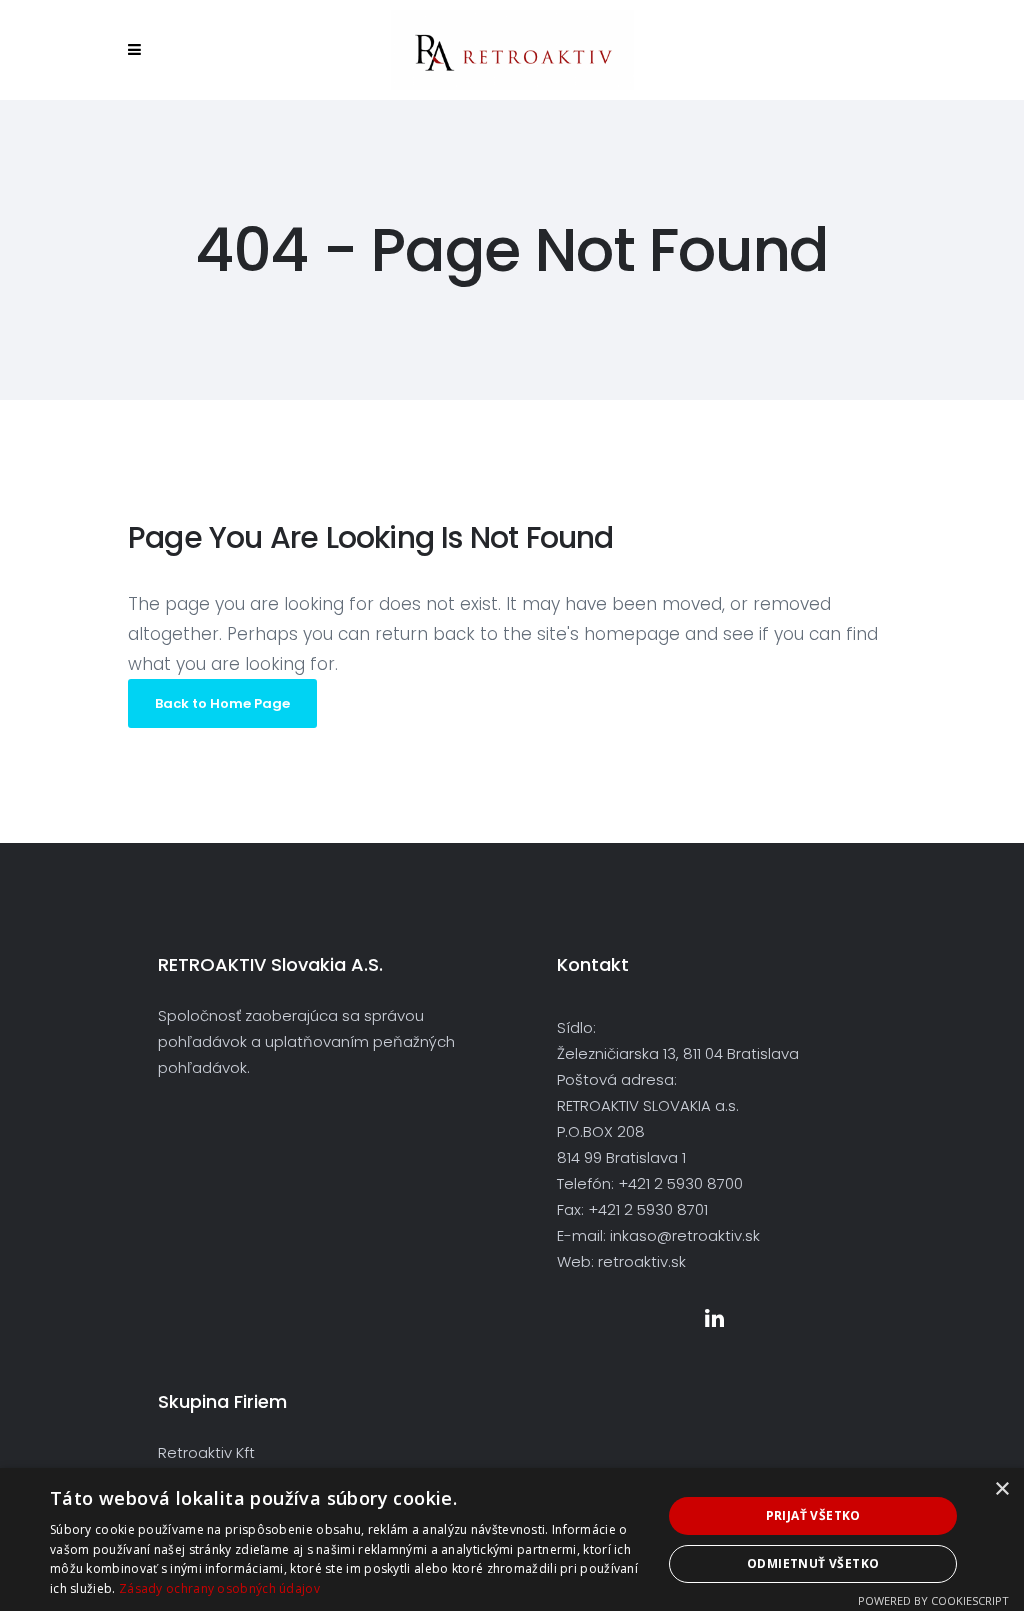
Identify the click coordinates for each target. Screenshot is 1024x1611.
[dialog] (512, 1539)
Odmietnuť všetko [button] (813, 1563)
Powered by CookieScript (933, 1600)
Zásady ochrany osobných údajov (219, 1588)
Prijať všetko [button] (813, 1515)
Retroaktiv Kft (206, 1452)
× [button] (1001, 1489)
